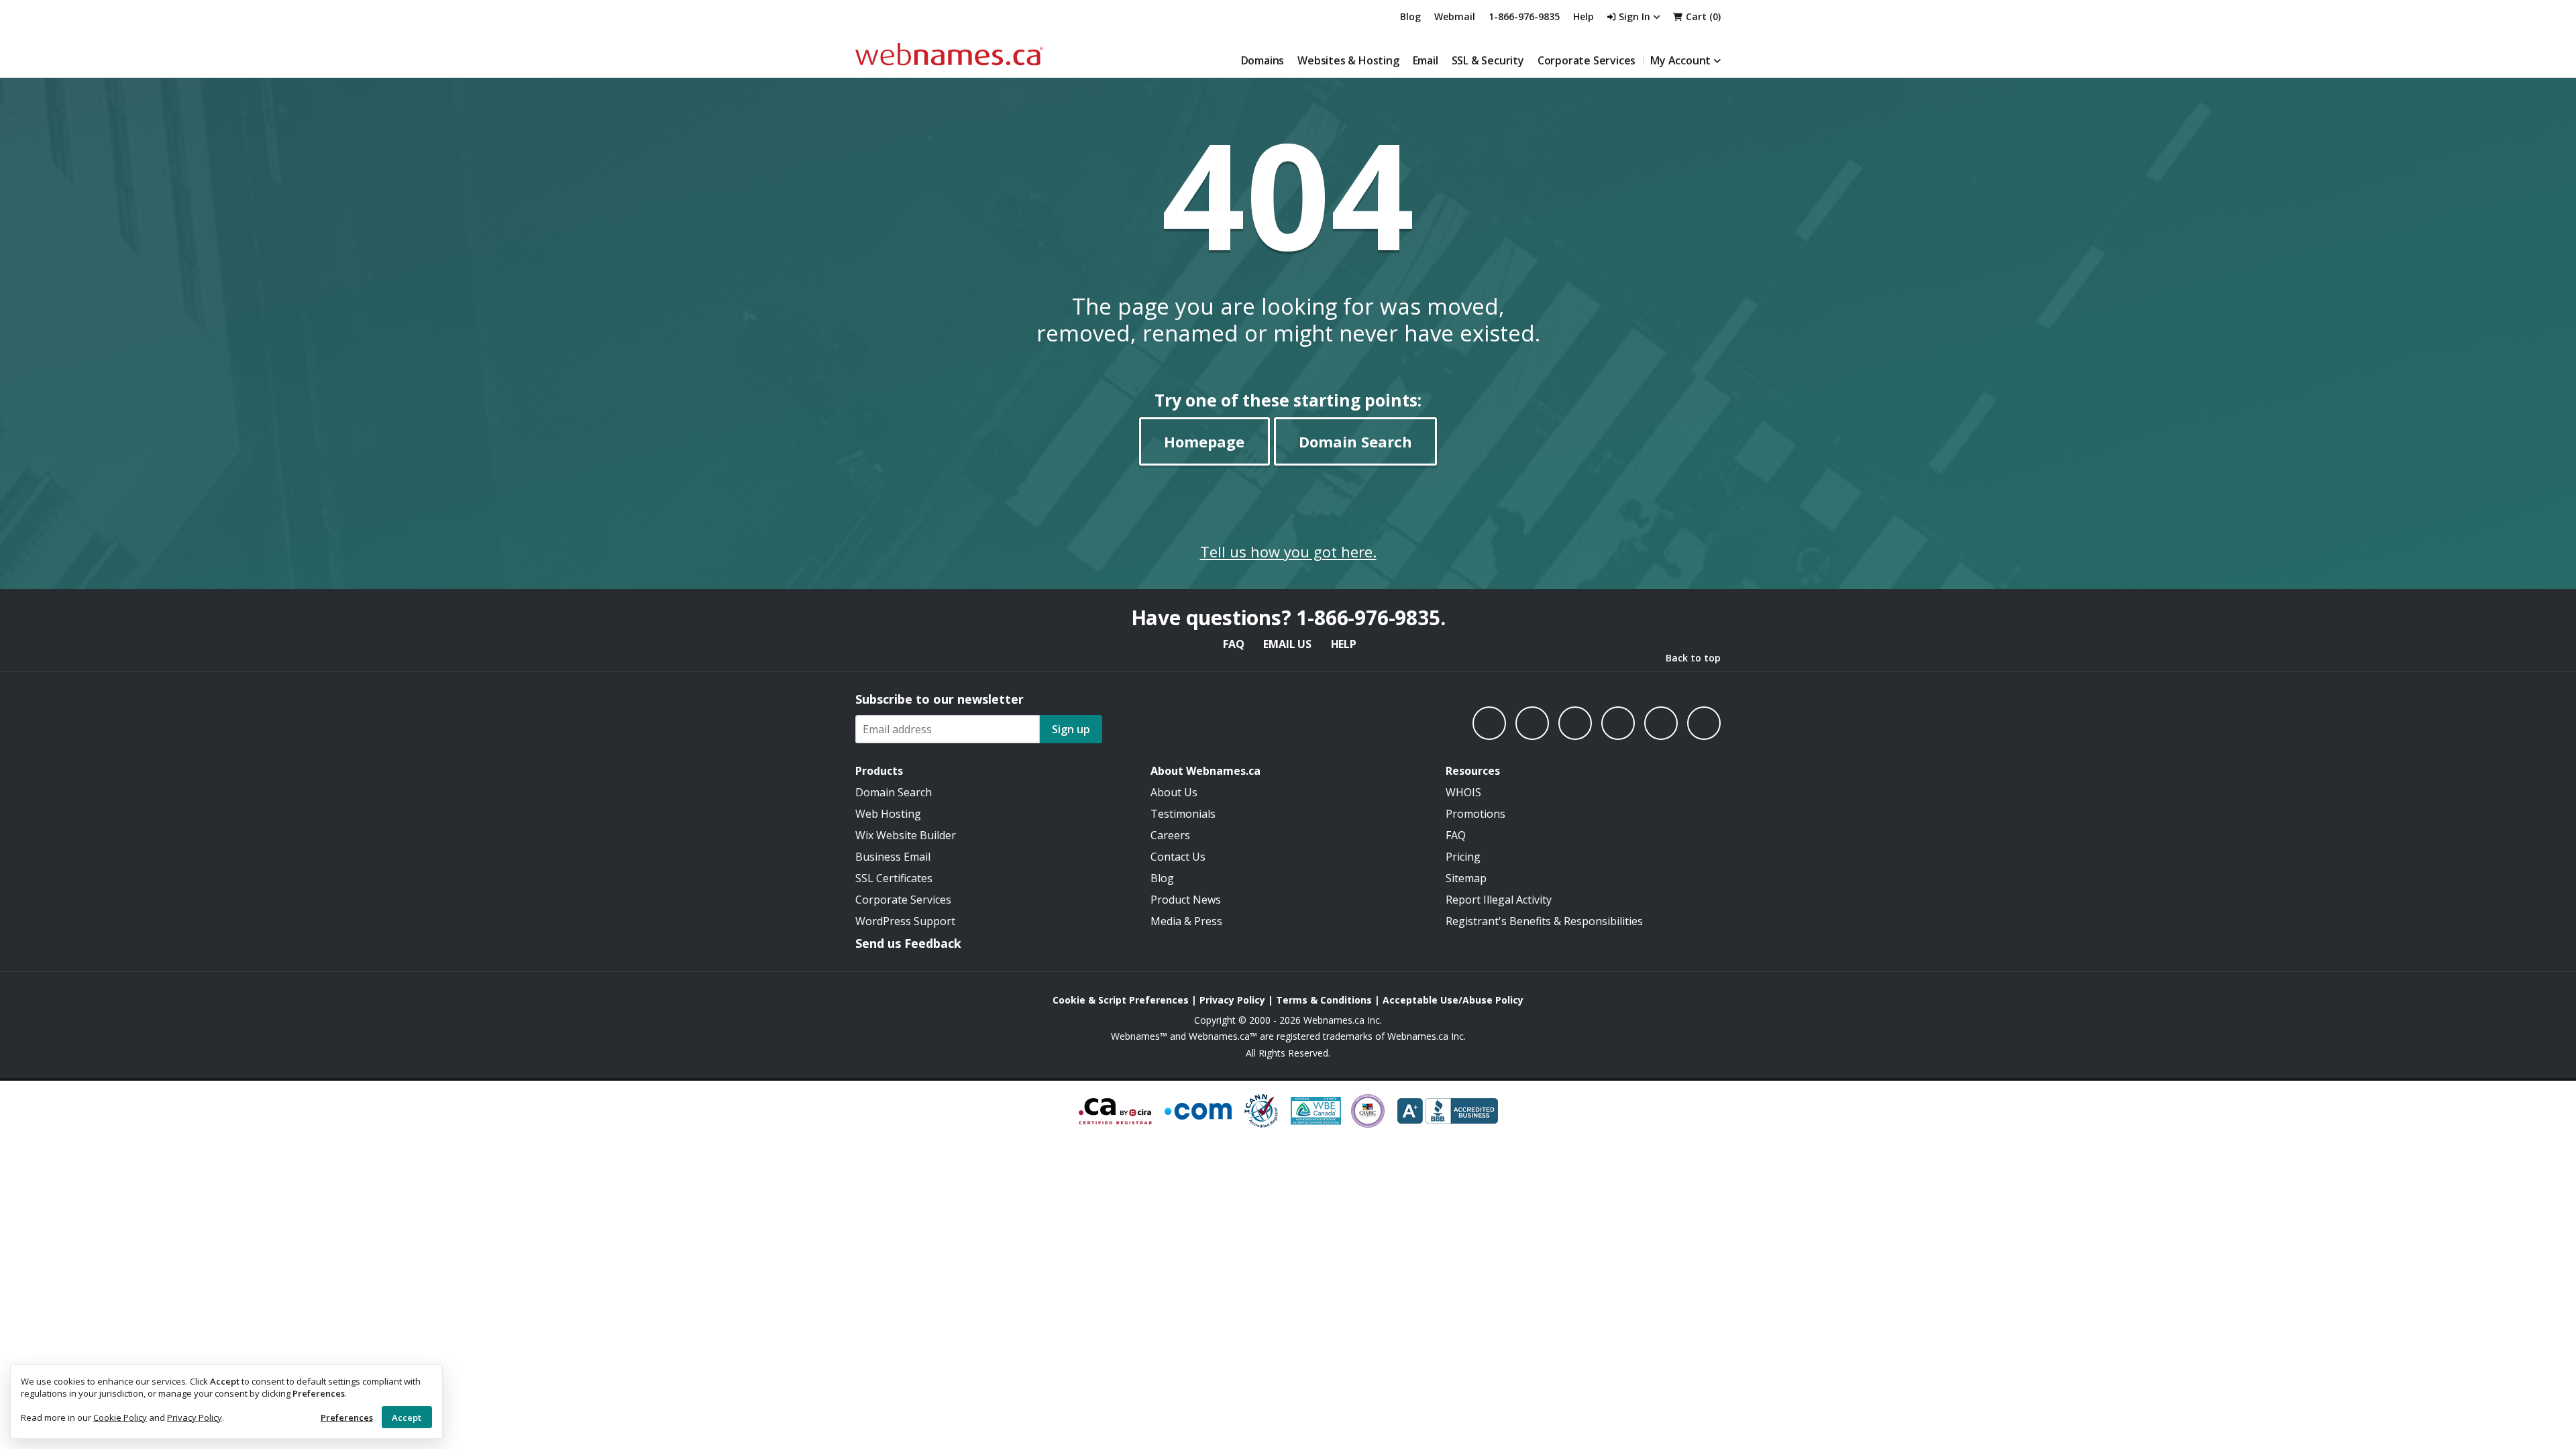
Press (1208, 921)
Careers (1170, 835)
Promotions (1475, 814)
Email (1426, 60)
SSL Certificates (894, 878)
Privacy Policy (195, 1417)
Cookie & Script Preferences (1121, 1000)
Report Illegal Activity (1499, 900)
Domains (1263, 60)
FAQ (1233, 644)
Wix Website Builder (906, 835)
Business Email (893, 857)
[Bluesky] (1618, 723)
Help (1344, 644)
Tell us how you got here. (1288, 551)
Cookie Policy (120, 1417)
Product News (1186, 900)
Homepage (1204, 441)
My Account (1680, 60)
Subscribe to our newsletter (940, 699)
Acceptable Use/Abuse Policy (1453, 1000)
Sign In (1634, 16)
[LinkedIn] (1575, 723)
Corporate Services (1587, 60)
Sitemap (1466, 878)
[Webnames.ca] (949, 54)
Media (1166, 921)
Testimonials (1183, 814)
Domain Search (1355, 441)
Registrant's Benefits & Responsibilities (1544, 921)
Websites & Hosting (1348, 60)
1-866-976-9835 (1524, 16)
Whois (1463, 792)
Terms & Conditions (1324, 1000)
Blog (1410, 16)
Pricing (1463, 857)
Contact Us (1178, 857)
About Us (1174, 792)
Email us (1287, 644)
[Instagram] (1532, 723)
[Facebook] (1489, 723)
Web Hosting (888, 814)
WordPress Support (905, 921)
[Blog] (1661, 723)
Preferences (347, 1417)
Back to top (1693, 658)
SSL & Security (1488, 60)
